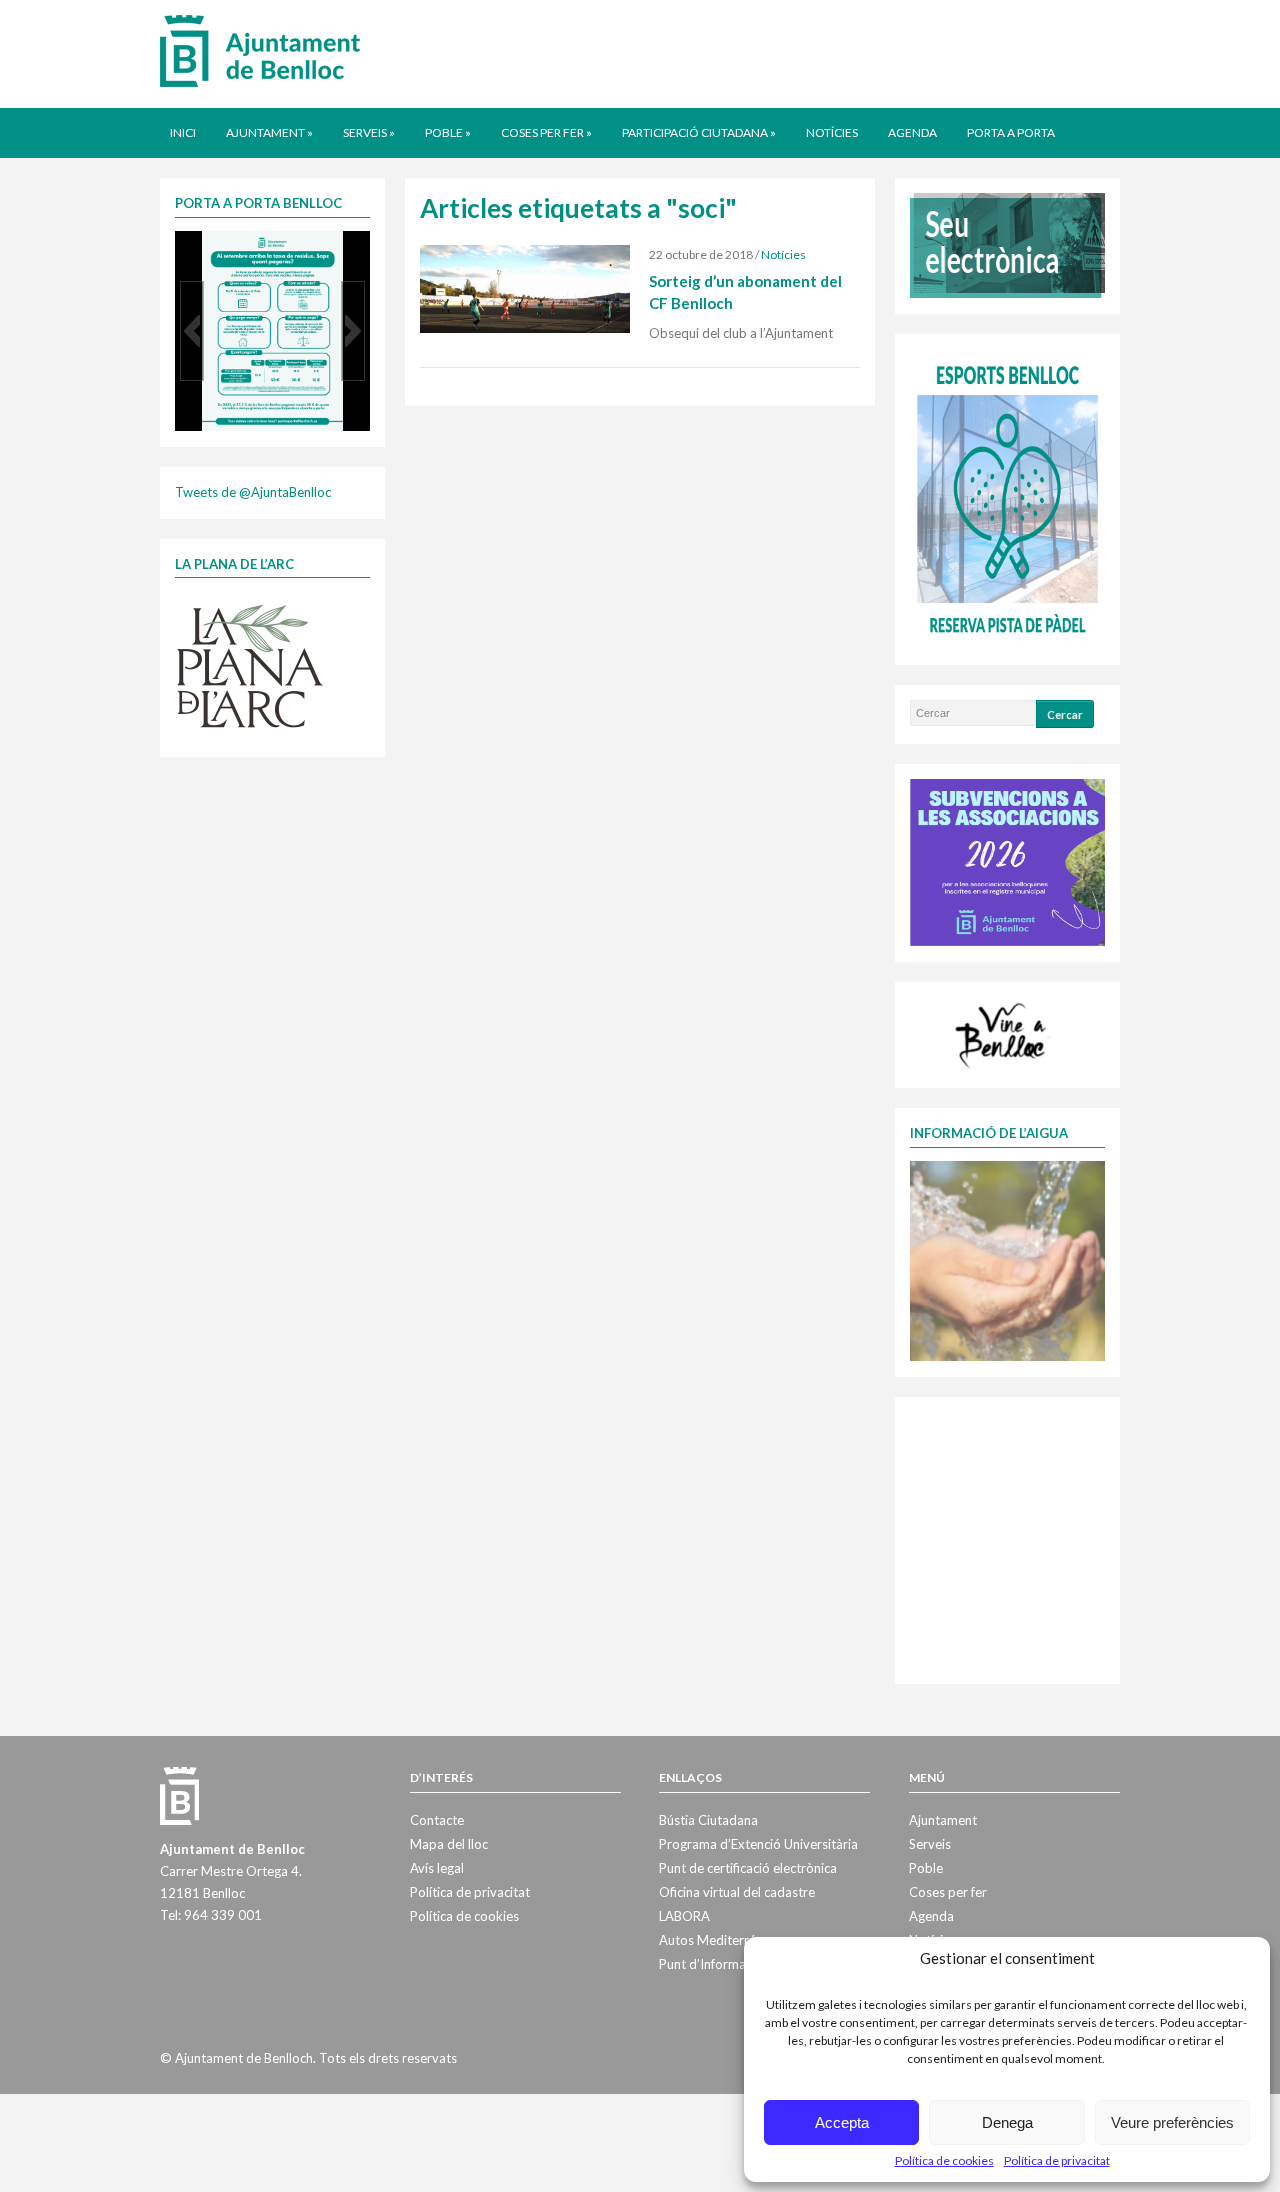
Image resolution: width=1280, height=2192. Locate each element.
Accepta (842, 2122)
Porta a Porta (1011, 132)
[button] (192, 331)
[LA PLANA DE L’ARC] (250, 665)
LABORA (684, 1916)
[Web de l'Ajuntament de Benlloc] (260, 50)
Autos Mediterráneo (718, 1940)
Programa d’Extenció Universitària (758, 1844)
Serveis (369, 132)
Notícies (832, 132)
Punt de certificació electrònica (748, 1868)
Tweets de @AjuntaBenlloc (253, 492)
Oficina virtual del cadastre (737, 1892)
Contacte (437, 1820)
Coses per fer (546, 132)
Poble (448, 132)
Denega (1007, 2122)
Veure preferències (1172, 2122)
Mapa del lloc (449, 1844)
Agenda (912, 132)
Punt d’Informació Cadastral (741, 1964)
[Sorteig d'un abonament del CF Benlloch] (525, 288)
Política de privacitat (1057, 2160)
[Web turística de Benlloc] (1004, 1033)
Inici (183, 132)
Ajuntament (269, 132)
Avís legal (437, 1868)
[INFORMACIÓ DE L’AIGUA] (1007, 1259)
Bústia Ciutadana (708, 1820)
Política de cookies (944, 2160)
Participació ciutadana (699, 132)
